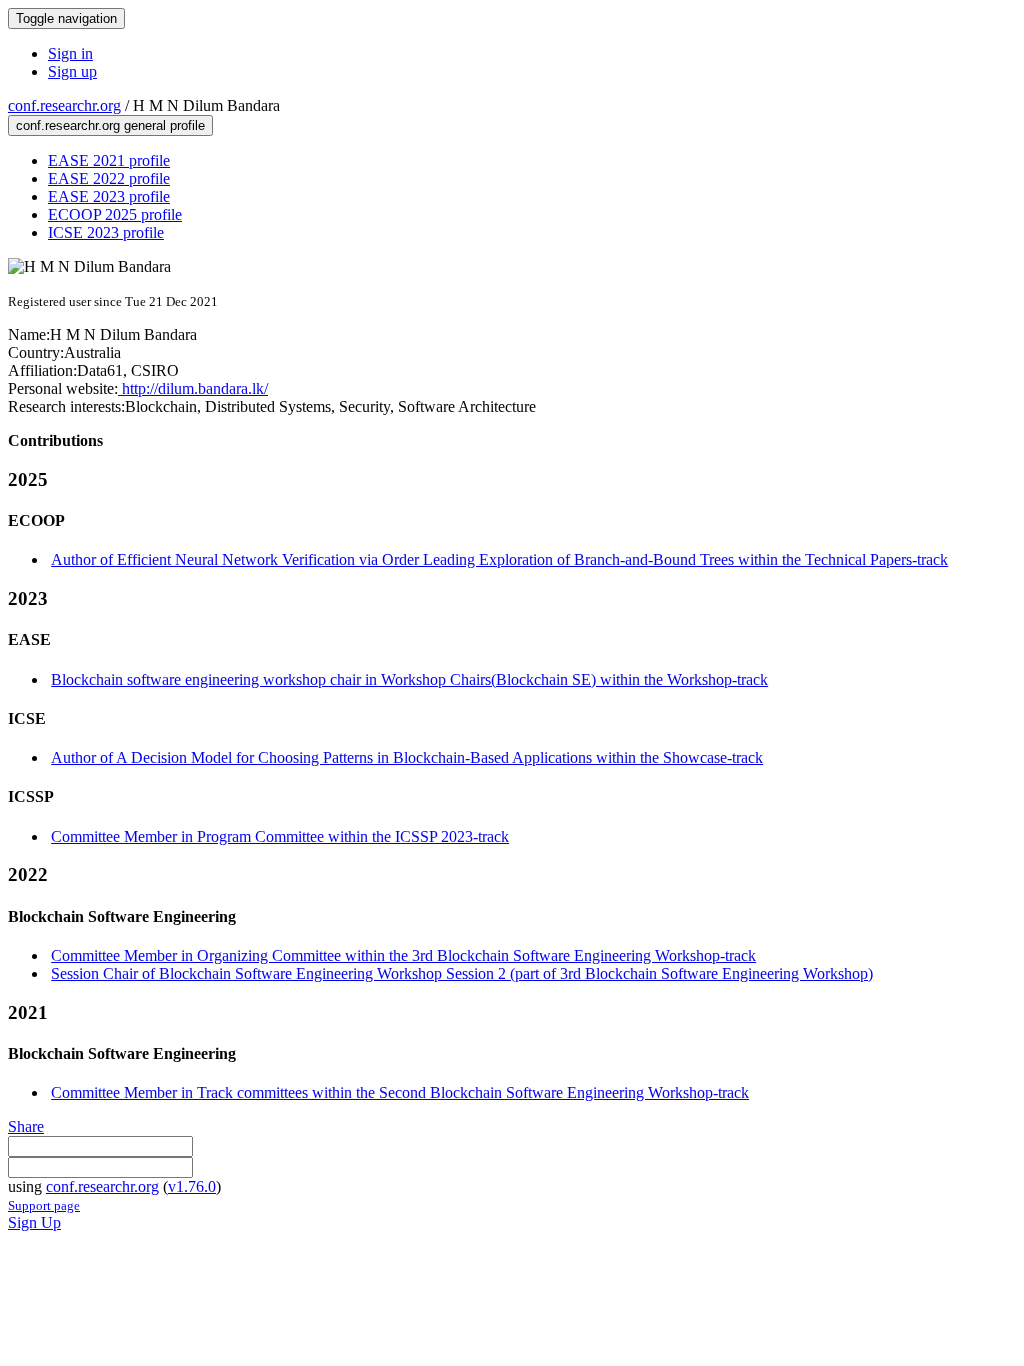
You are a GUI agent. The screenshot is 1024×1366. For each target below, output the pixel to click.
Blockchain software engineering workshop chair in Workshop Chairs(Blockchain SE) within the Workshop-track (409, 679)
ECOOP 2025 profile (115, 214)
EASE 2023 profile (109, 196)
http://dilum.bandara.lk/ (193, 388)
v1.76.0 (192, 1186)
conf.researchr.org (64, 105)
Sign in (70, 53)
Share (26, 1126)
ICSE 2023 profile (106, 232)
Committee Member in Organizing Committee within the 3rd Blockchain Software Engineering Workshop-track (403, 955)
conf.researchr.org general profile (110, 125)
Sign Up (34, 1222)
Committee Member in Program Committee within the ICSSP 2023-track (280, 836)
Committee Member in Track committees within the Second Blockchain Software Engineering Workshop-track (400, 1092)
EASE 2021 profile (109, 160)
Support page (44, 1205)
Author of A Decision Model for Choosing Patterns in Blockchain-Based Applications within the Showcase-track (407, 757)
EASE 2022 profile (109, 178)
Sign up (72, 71)
